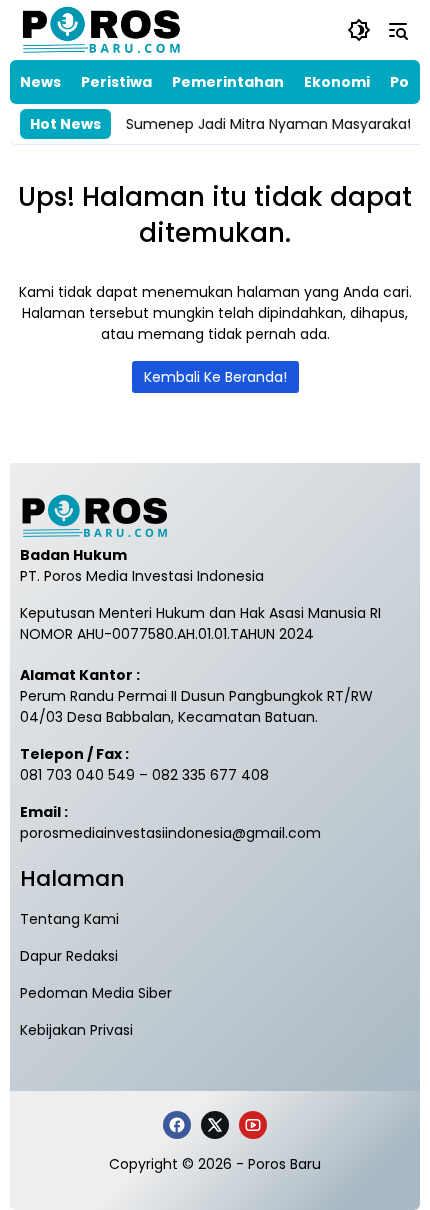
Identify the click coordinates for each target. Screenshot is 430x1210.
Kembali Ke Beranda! (215, 377)
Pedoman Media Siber (96, 993)
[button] (359, 30)
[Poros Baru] (101, 30)
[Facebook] (177, 1125)
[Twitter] (215, 1125)
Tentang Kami (69, 919)
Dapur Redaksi (69, 956)
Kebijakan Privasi (76, 1030)
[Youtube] (253, 1125)
